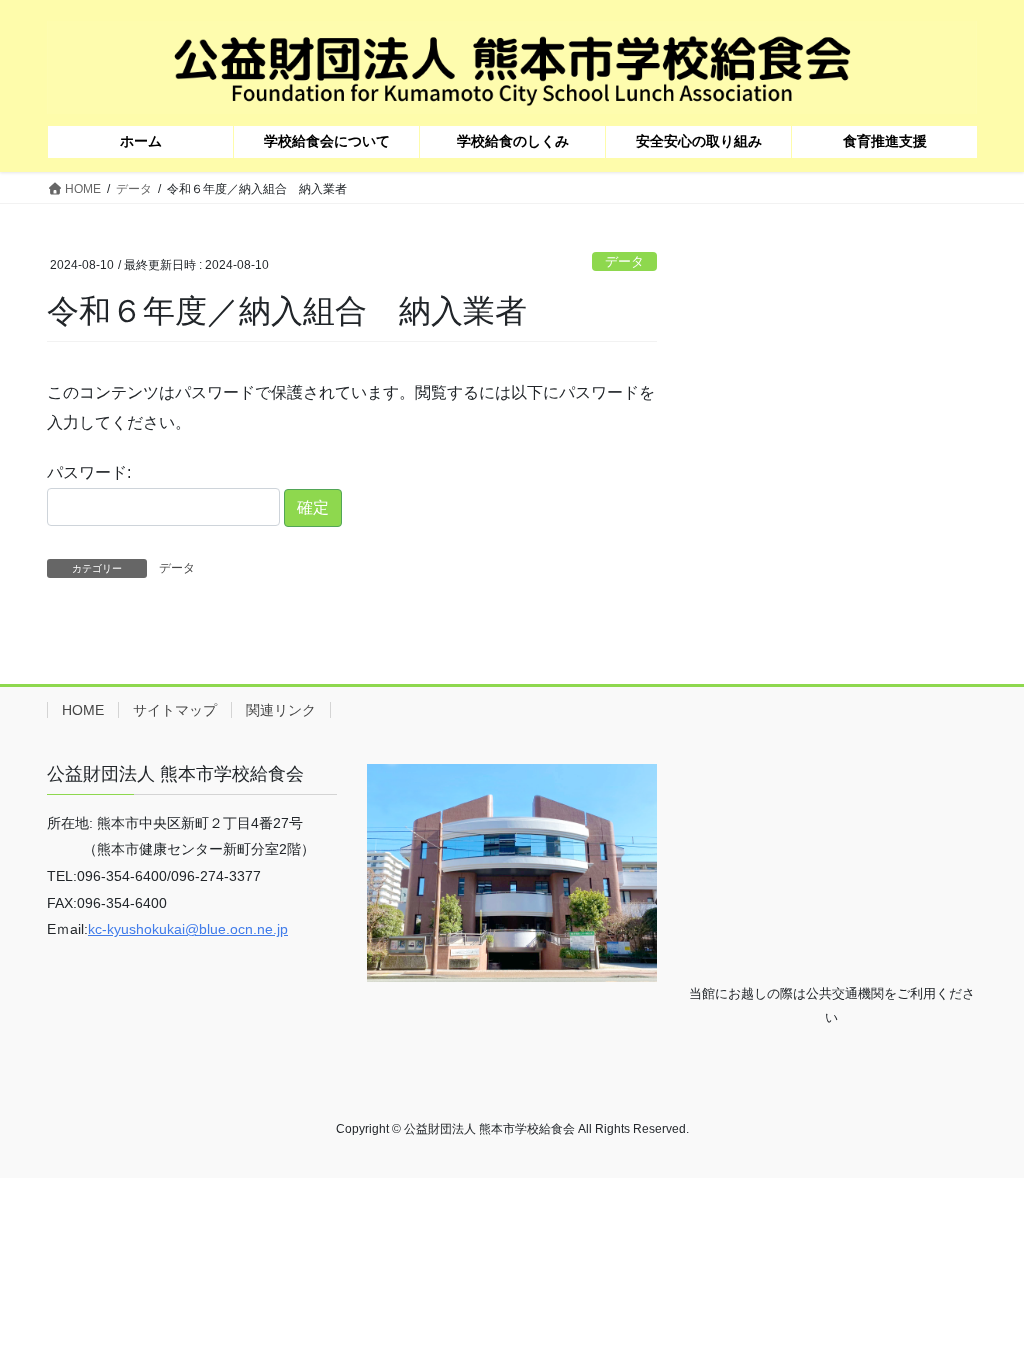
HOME (83, 710)
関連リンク (281, 710)
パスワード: (89, 472)
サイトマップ (175, 710)
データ (624, 261)
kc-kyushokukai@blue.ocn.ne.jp (188, 929)
